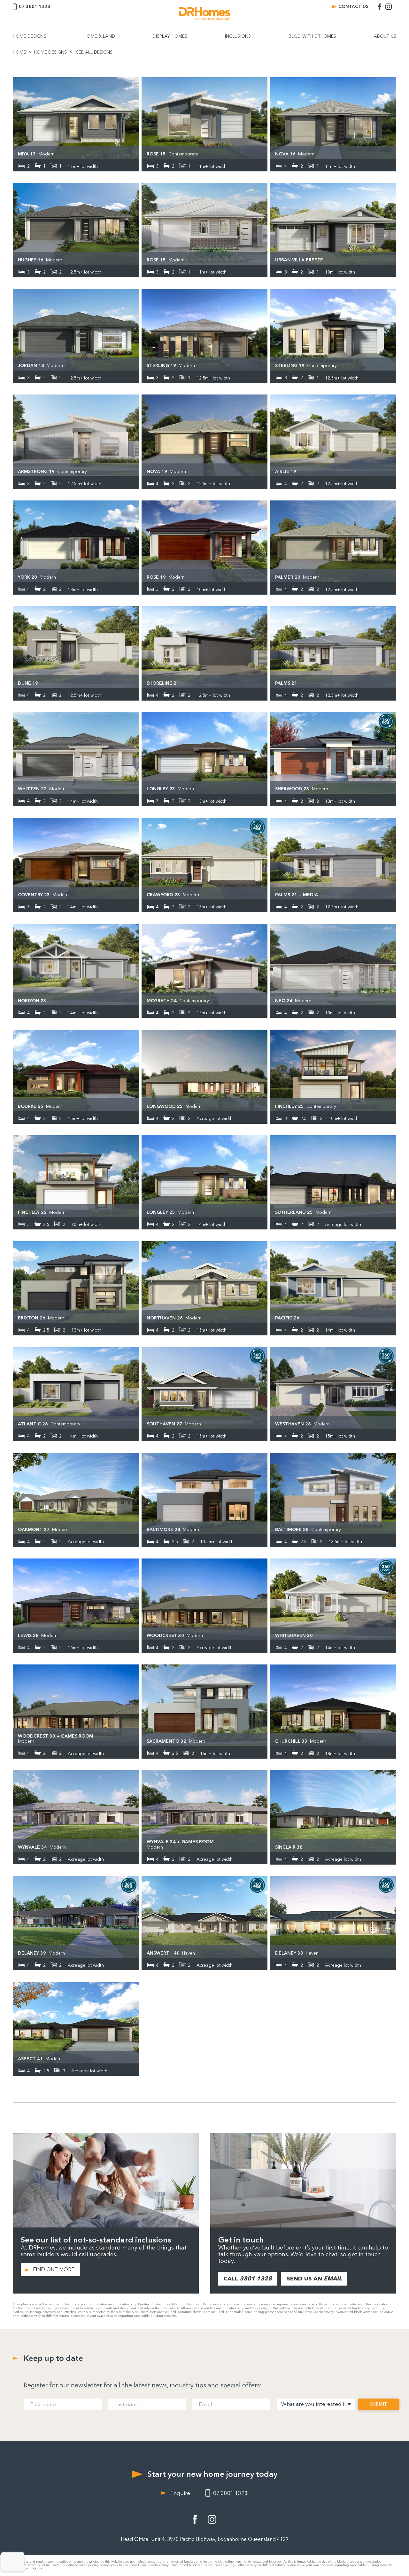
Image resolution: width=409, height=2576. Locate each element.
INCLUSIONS (238, 36)
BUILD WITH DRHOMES (313, 36)
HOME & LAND (99, 36)
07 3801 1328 (35, 7)
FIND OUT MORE (54, 2269)
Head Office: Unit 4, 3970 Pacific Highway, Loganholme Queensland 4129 (205, 2539)
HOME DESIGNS (30, 36)
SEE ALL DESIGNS (94, 52)
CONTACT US (353, 7)
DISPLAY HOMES (170, 36)
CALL (248, 2279)
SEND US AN (314, 2279)
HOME (19, 52)
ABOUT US (385, 36)
